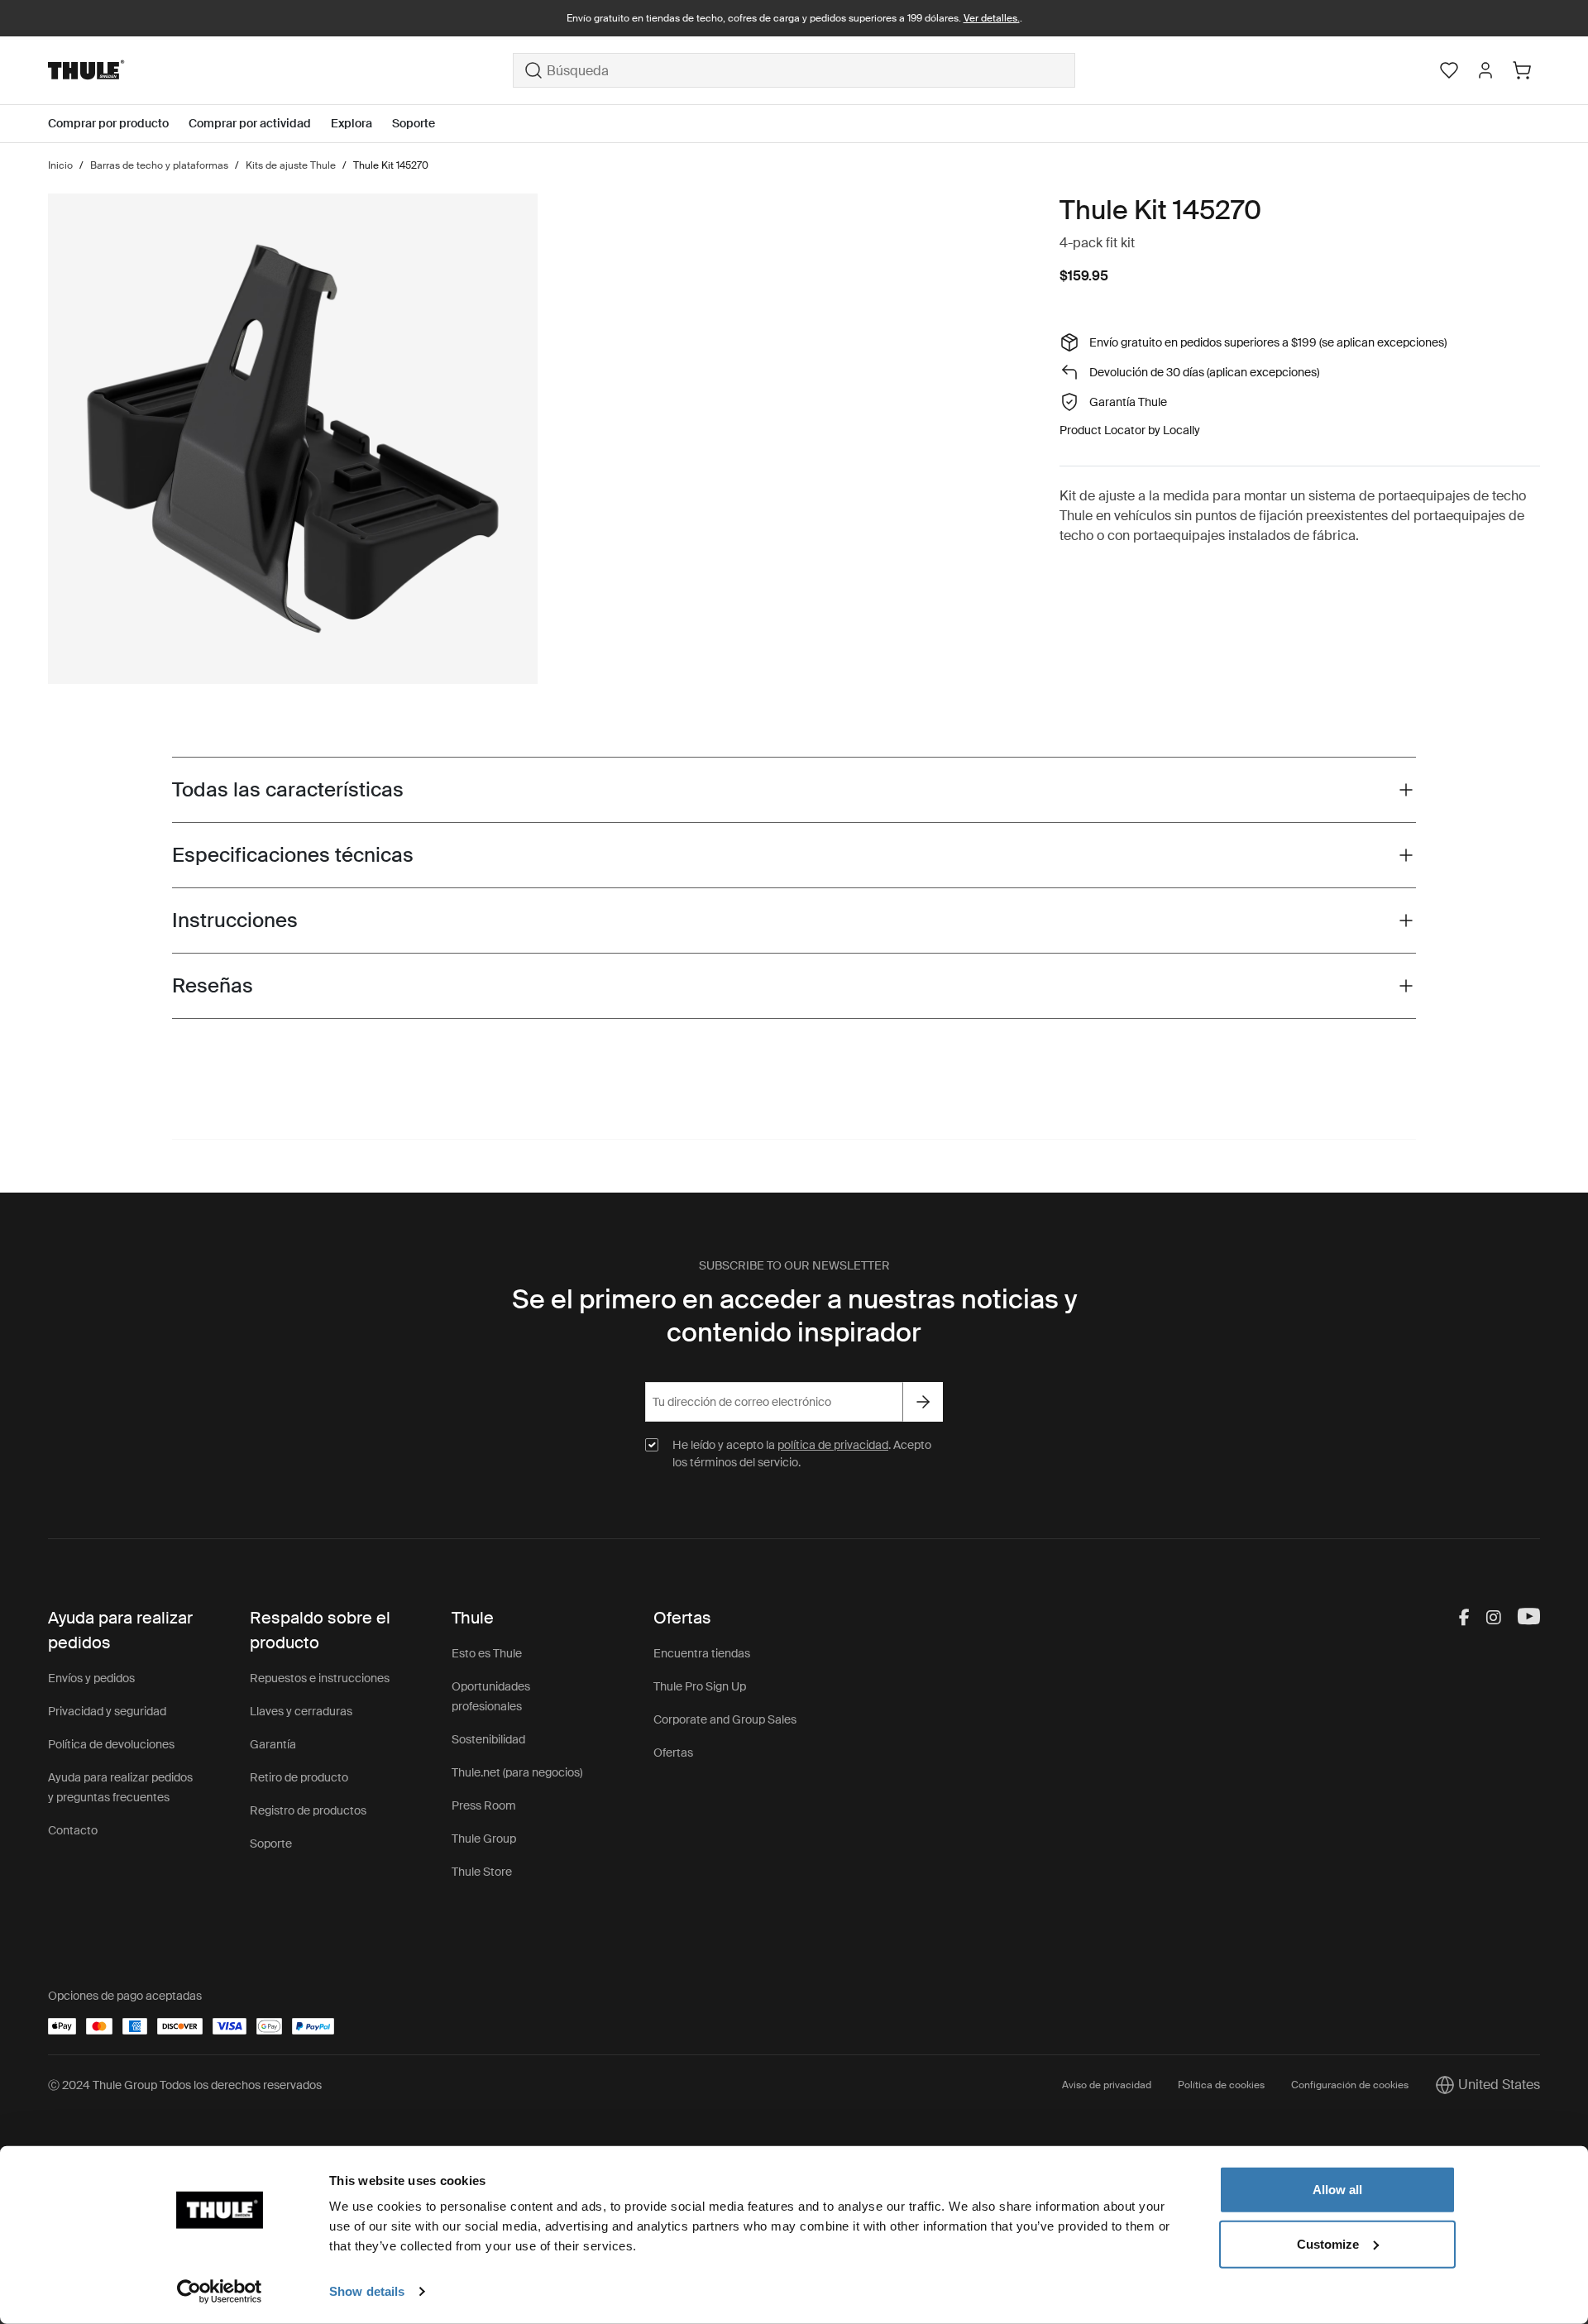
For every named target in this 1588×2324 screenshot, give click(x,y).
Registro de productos (308, 1810)
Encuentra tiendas (702, 1653)
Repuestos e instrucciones (320, 1678)
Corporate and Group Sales (725, 1719)
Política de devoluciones (111, 1744)
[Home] (280, 70)
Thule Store (482, 1872)
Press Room (484, 1805)
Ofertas (673, 1753)
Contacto (73, 1830)
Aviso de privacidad (1107, 2085)
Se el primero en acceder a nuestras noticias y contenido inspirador (794, 1316)
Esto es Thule (487, 1653)
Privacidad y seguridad (107, 1711)
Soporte (271, 1843)
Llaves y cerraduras (301, 1711)
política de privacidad (833, 1445)
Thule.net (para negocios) (517, 1772)
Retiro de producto (299, 1777)
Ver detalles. (992, 18)
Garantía (273, 1744)
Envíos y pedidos (91, 1678)
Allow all (1337, 2190)
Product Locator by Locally (1130, 430)
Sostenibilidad (488, 1739)
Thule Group (484, 1839)
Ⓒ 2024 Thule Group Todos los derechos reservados (185, 2085)
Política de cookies (1221, 2085)
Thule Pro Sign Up (700, 1686)
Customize (1328, 2243)
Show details (367, 2291)
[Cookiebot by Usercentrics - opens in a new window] (220, 2292)
